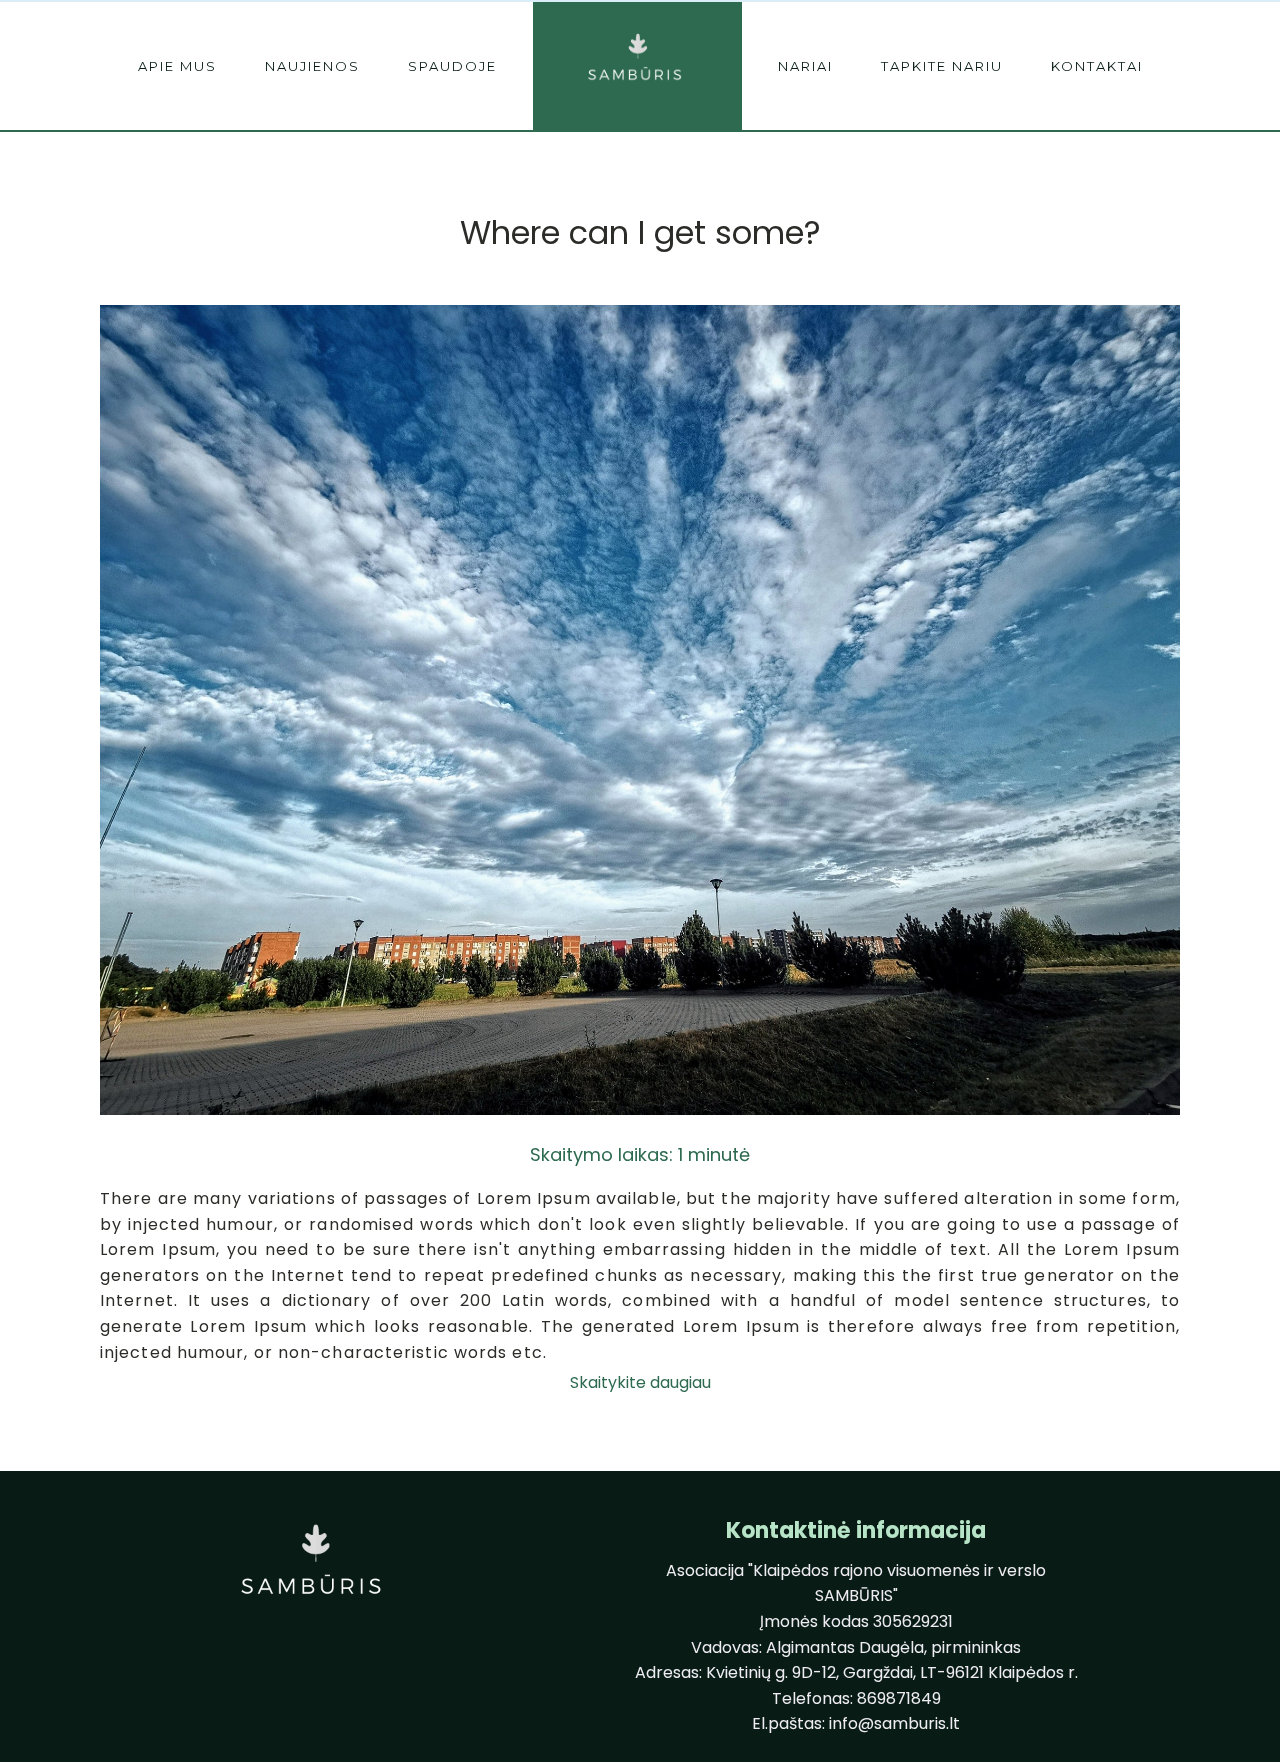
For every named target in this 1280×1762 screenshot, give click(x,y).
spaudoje (452, 66)
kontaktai (1097, 66)
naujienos (312, 66)
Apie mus (177, 66)
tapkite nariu (942, 66)
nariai (805, 66)
